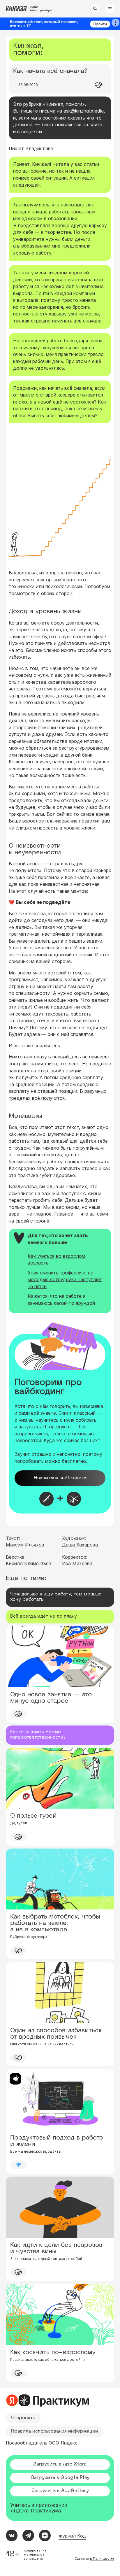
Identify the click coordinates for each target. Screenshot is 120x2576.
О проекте (23, 2418)
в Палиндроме (102, 2559)
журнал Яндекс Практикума (41, 9)
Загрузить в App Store (60, 2464)
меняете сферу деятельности (64, 623)
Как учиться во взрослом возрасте (56, 1260)
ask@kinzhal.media (84, 111)
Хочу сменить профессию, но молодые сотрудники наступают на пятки (65, 1280)
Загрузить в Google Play (60, 2478)
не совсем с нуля (28, 675)
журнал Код (72, 2536)
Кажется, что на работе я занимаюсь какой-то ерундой (61, 1300)
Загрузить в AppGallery (60, 2491)
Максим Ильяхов (25, 1545)
